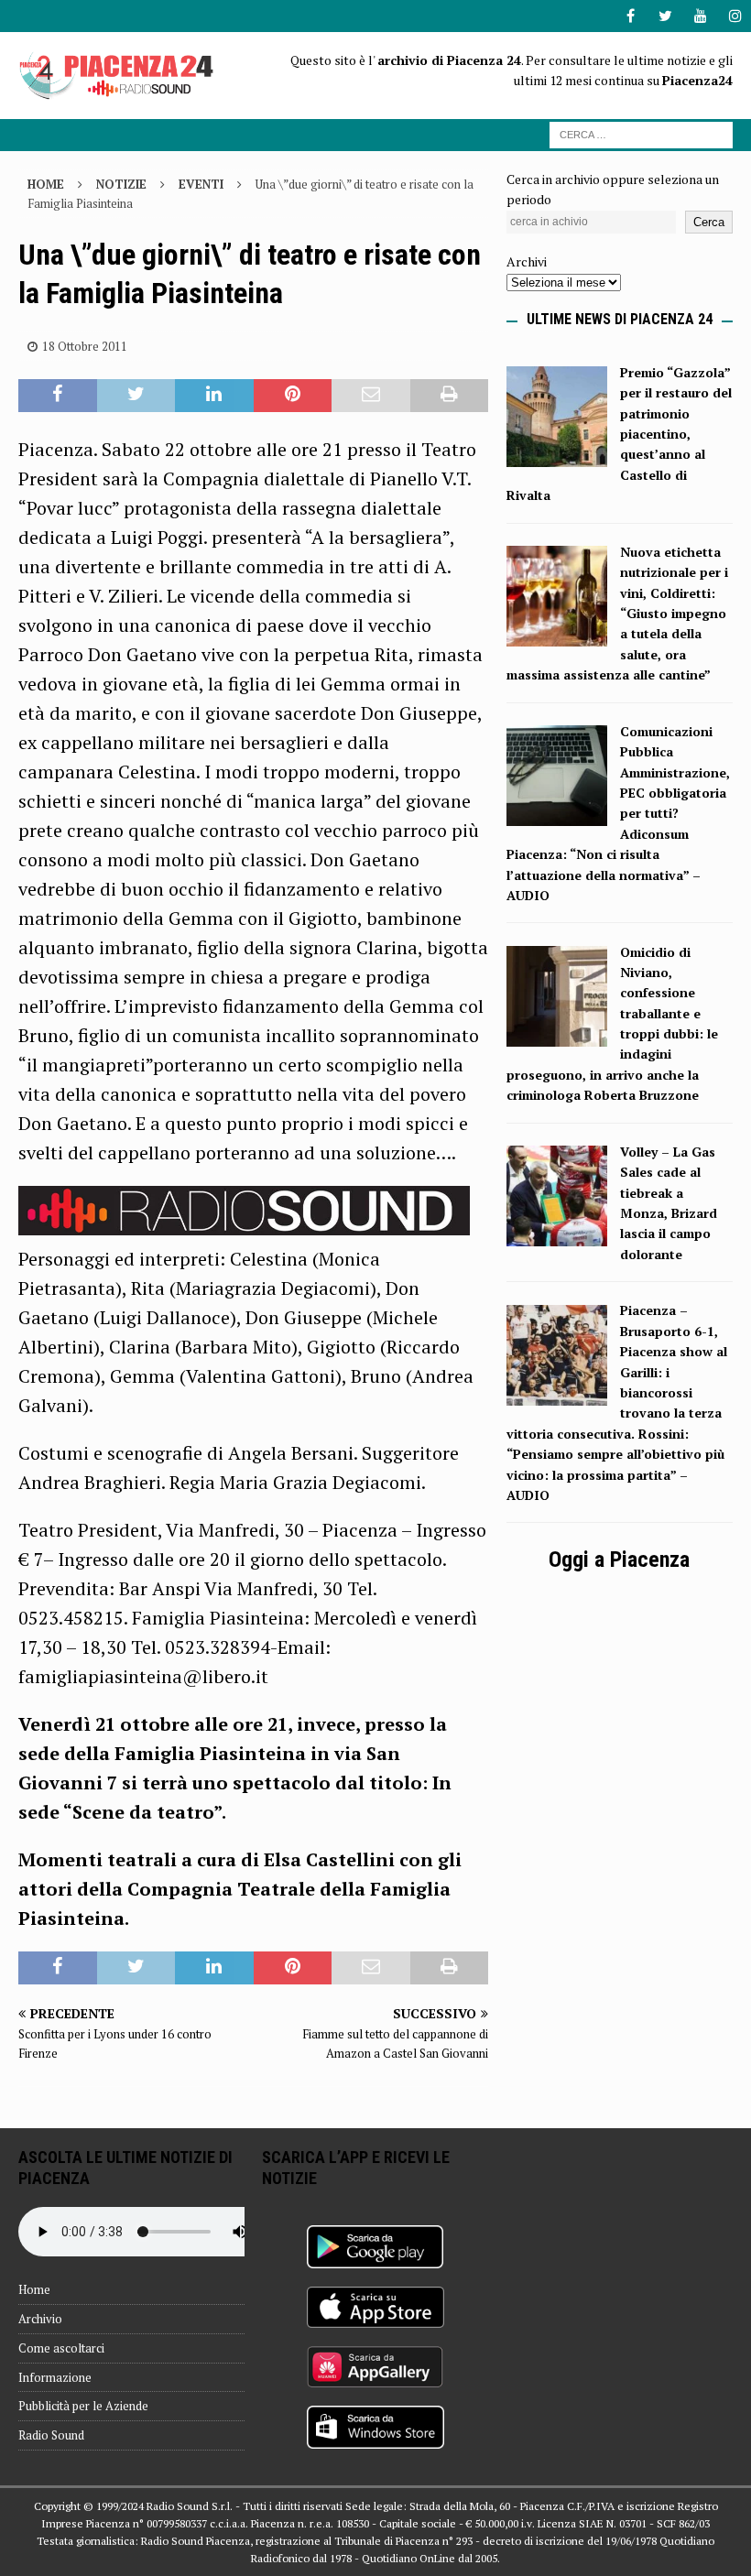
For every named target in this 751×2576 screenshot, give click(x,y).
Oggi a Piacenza (619, 1560)
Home (34, 2289)
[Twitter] (665, 16)
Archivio (40, 2319)
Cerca (709, 222)
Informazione (55, 2377)
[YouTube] (700, 16)
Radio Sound (51, 2435)
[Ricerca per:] (641, 133)
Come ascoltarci (61, 2348)
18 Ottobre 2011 (85, 346)
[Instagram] (735, 16)
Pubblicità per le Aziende (83, 2406)
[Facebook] (631, 16)
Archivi (527, 261)
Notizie (121, 184)
